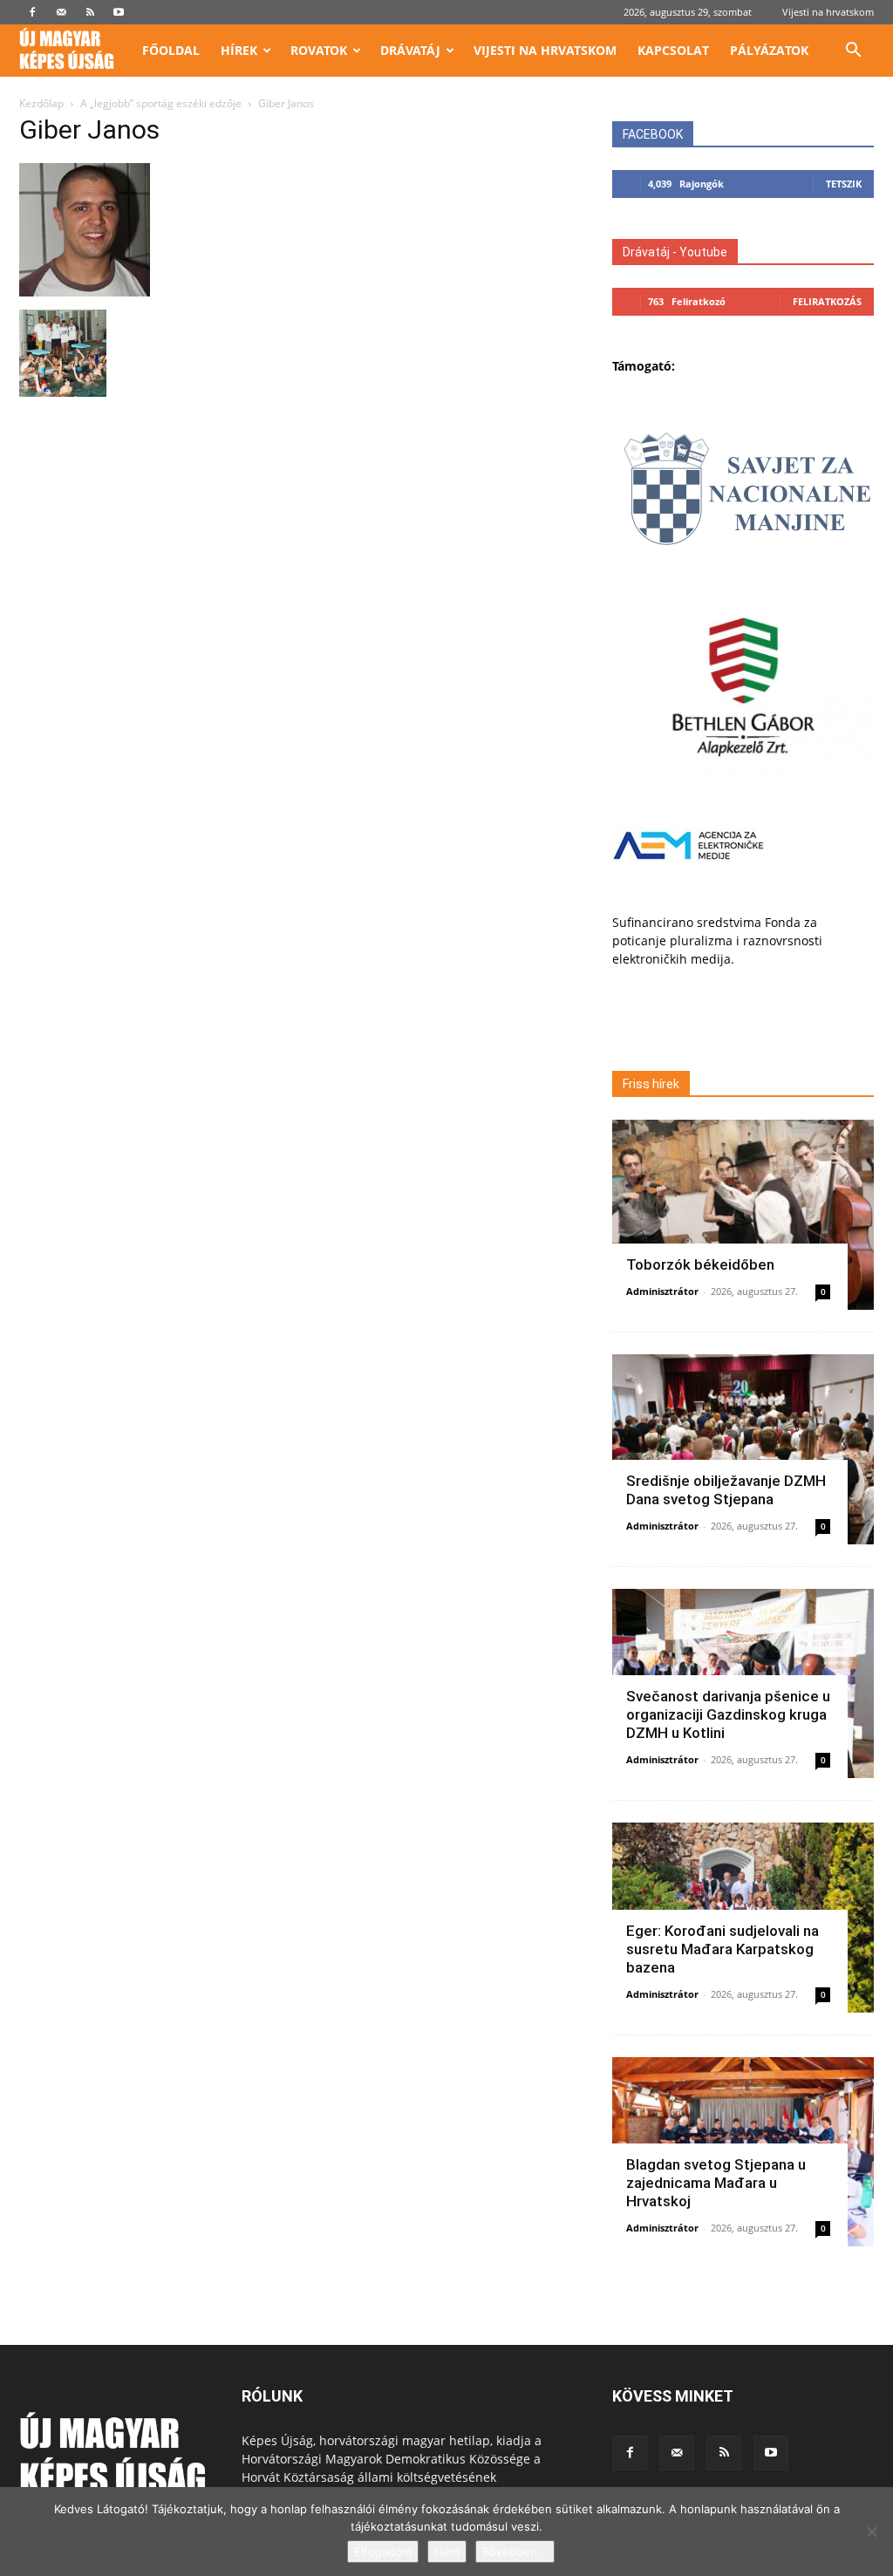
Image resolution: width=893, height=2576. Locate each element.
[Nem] (871, 2532)
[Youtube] (119, 12)
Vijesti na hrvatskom (828, 12)
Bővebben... (515, 2552)
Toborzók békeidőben (700, 1264)
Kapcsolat (673, 50)
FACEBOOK (653, 134)
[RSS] (90, 12)
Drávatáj (410, 50)
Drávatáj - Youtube (675, 252)
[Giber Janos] (85, 292)
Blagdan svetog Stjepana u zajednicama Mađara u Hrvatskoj (716, 2183)
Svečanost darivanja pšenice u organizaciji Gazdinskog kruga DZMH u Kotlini (728, 1714)
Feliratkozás (827, 301)
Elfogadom (383, 2552)
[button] (853, 52)
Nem (447, 2552)
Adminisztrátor (662, 1291)
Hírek (239, 50)
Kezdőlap (41, 103)
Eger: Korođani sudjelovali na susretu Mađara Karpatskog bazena (723, 1949)
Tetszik (844, 184)
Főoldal (171, 50)
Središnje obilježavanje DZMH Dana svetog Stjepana (726, 1490)
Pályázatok (769, 50)
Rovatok (319, 50)
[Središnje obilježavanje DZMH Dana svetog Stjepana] (743, 1449)
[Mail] (61, 12)
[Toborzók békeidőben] (743, 1215)
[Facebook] (32, 12)
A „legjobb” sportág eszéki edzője (161, 103)
